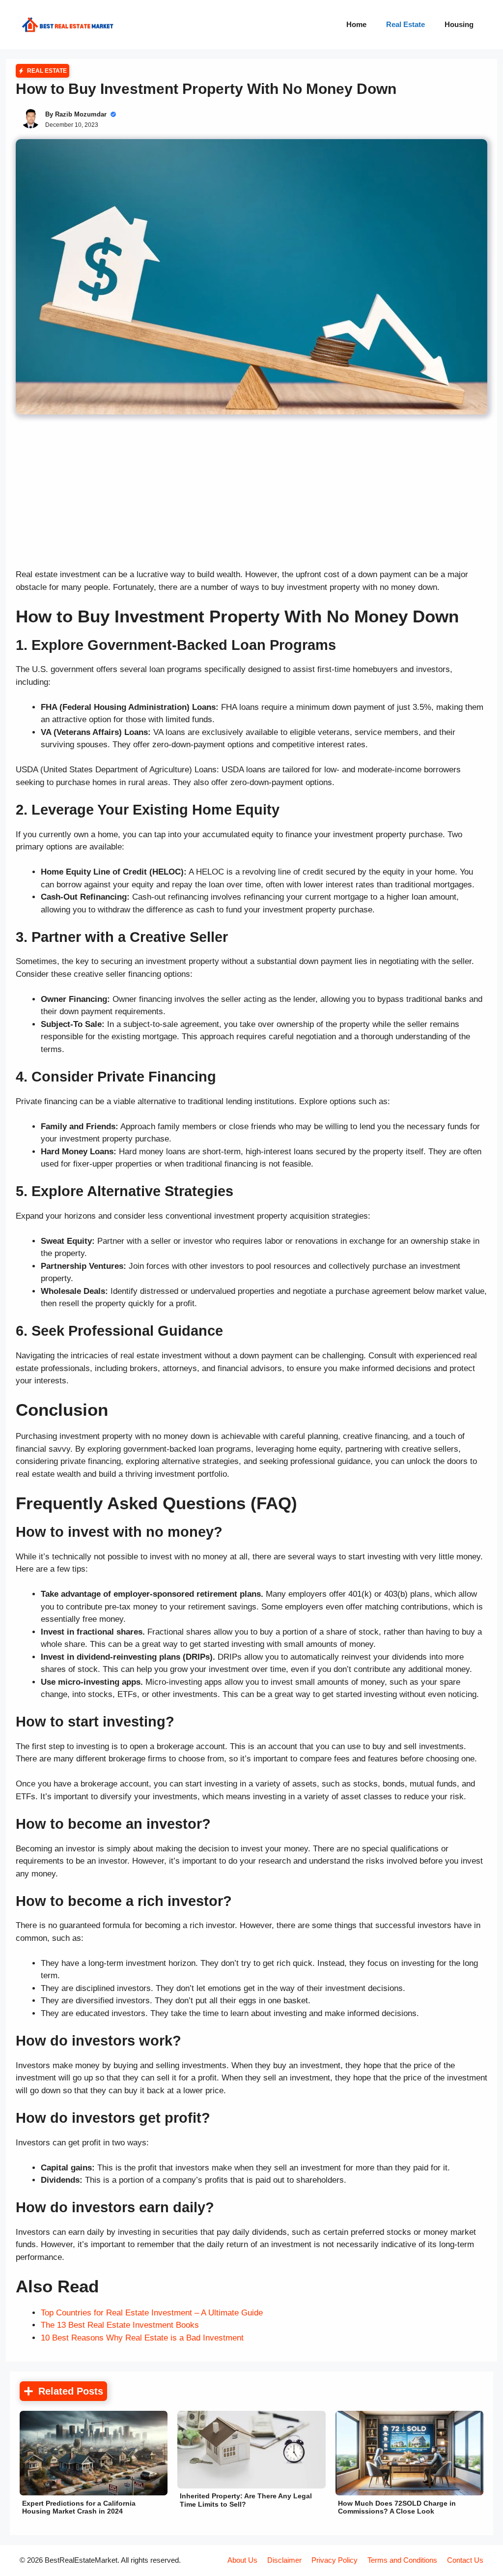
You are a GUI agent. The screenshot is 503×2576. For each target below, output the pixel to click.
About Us (242, 2560)
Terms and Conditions (402, 2560)
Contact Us (465, 2560)
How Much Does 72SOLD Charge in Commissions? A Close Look (397, 2507)
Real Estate (405, 24)
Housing (459, 24)
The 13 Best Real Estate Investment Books (120, 2325)
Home (356, 24)
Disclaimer (284, 2560)
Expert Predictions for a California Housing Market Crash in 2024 (79, 2507)
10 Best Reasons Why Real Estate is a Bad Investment (142, 2338)
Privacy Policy (335, 2560)
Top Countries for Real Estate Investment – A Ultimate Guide (152, 2313)
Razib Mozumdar (81, 114)
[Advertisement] (251, 496)
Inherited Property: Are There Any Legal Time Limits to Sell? (246, 2500)
